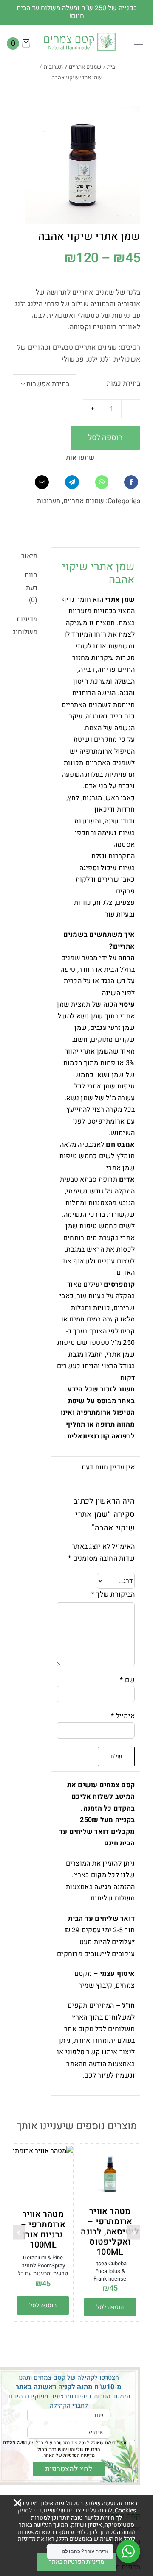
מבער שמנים (79, 958)
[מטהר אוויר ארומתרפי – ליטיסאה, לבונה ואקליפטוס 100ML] (110, 2174)
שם (127, 1680)
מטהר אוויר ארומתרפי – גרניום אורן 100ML (43, 2230)
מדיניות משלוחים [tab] (25, 626)
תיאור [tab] (29, 556)
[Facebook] (131, 482)
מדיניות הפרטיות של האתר (69, 2455)
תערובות (49, 501)
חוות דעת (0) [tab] (31, 588)
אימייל (123, 1716)
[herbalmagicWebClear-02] (80, 35)
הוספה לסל (105, 438)
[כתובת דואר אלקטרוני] (42, 482)
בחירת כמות (123, 384)
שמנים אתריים (84, 501)
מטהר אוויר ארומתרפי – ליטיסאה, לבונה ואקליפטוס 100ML (110, 2232)
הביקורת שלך (113, 1594)
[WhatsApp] (102, 482)
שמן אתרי (120, 1355)
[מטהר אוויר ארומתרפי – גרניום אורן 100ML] (43, 2176)
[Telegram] (72, 482)
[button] (134, 2232)
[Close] (17, 2503)
